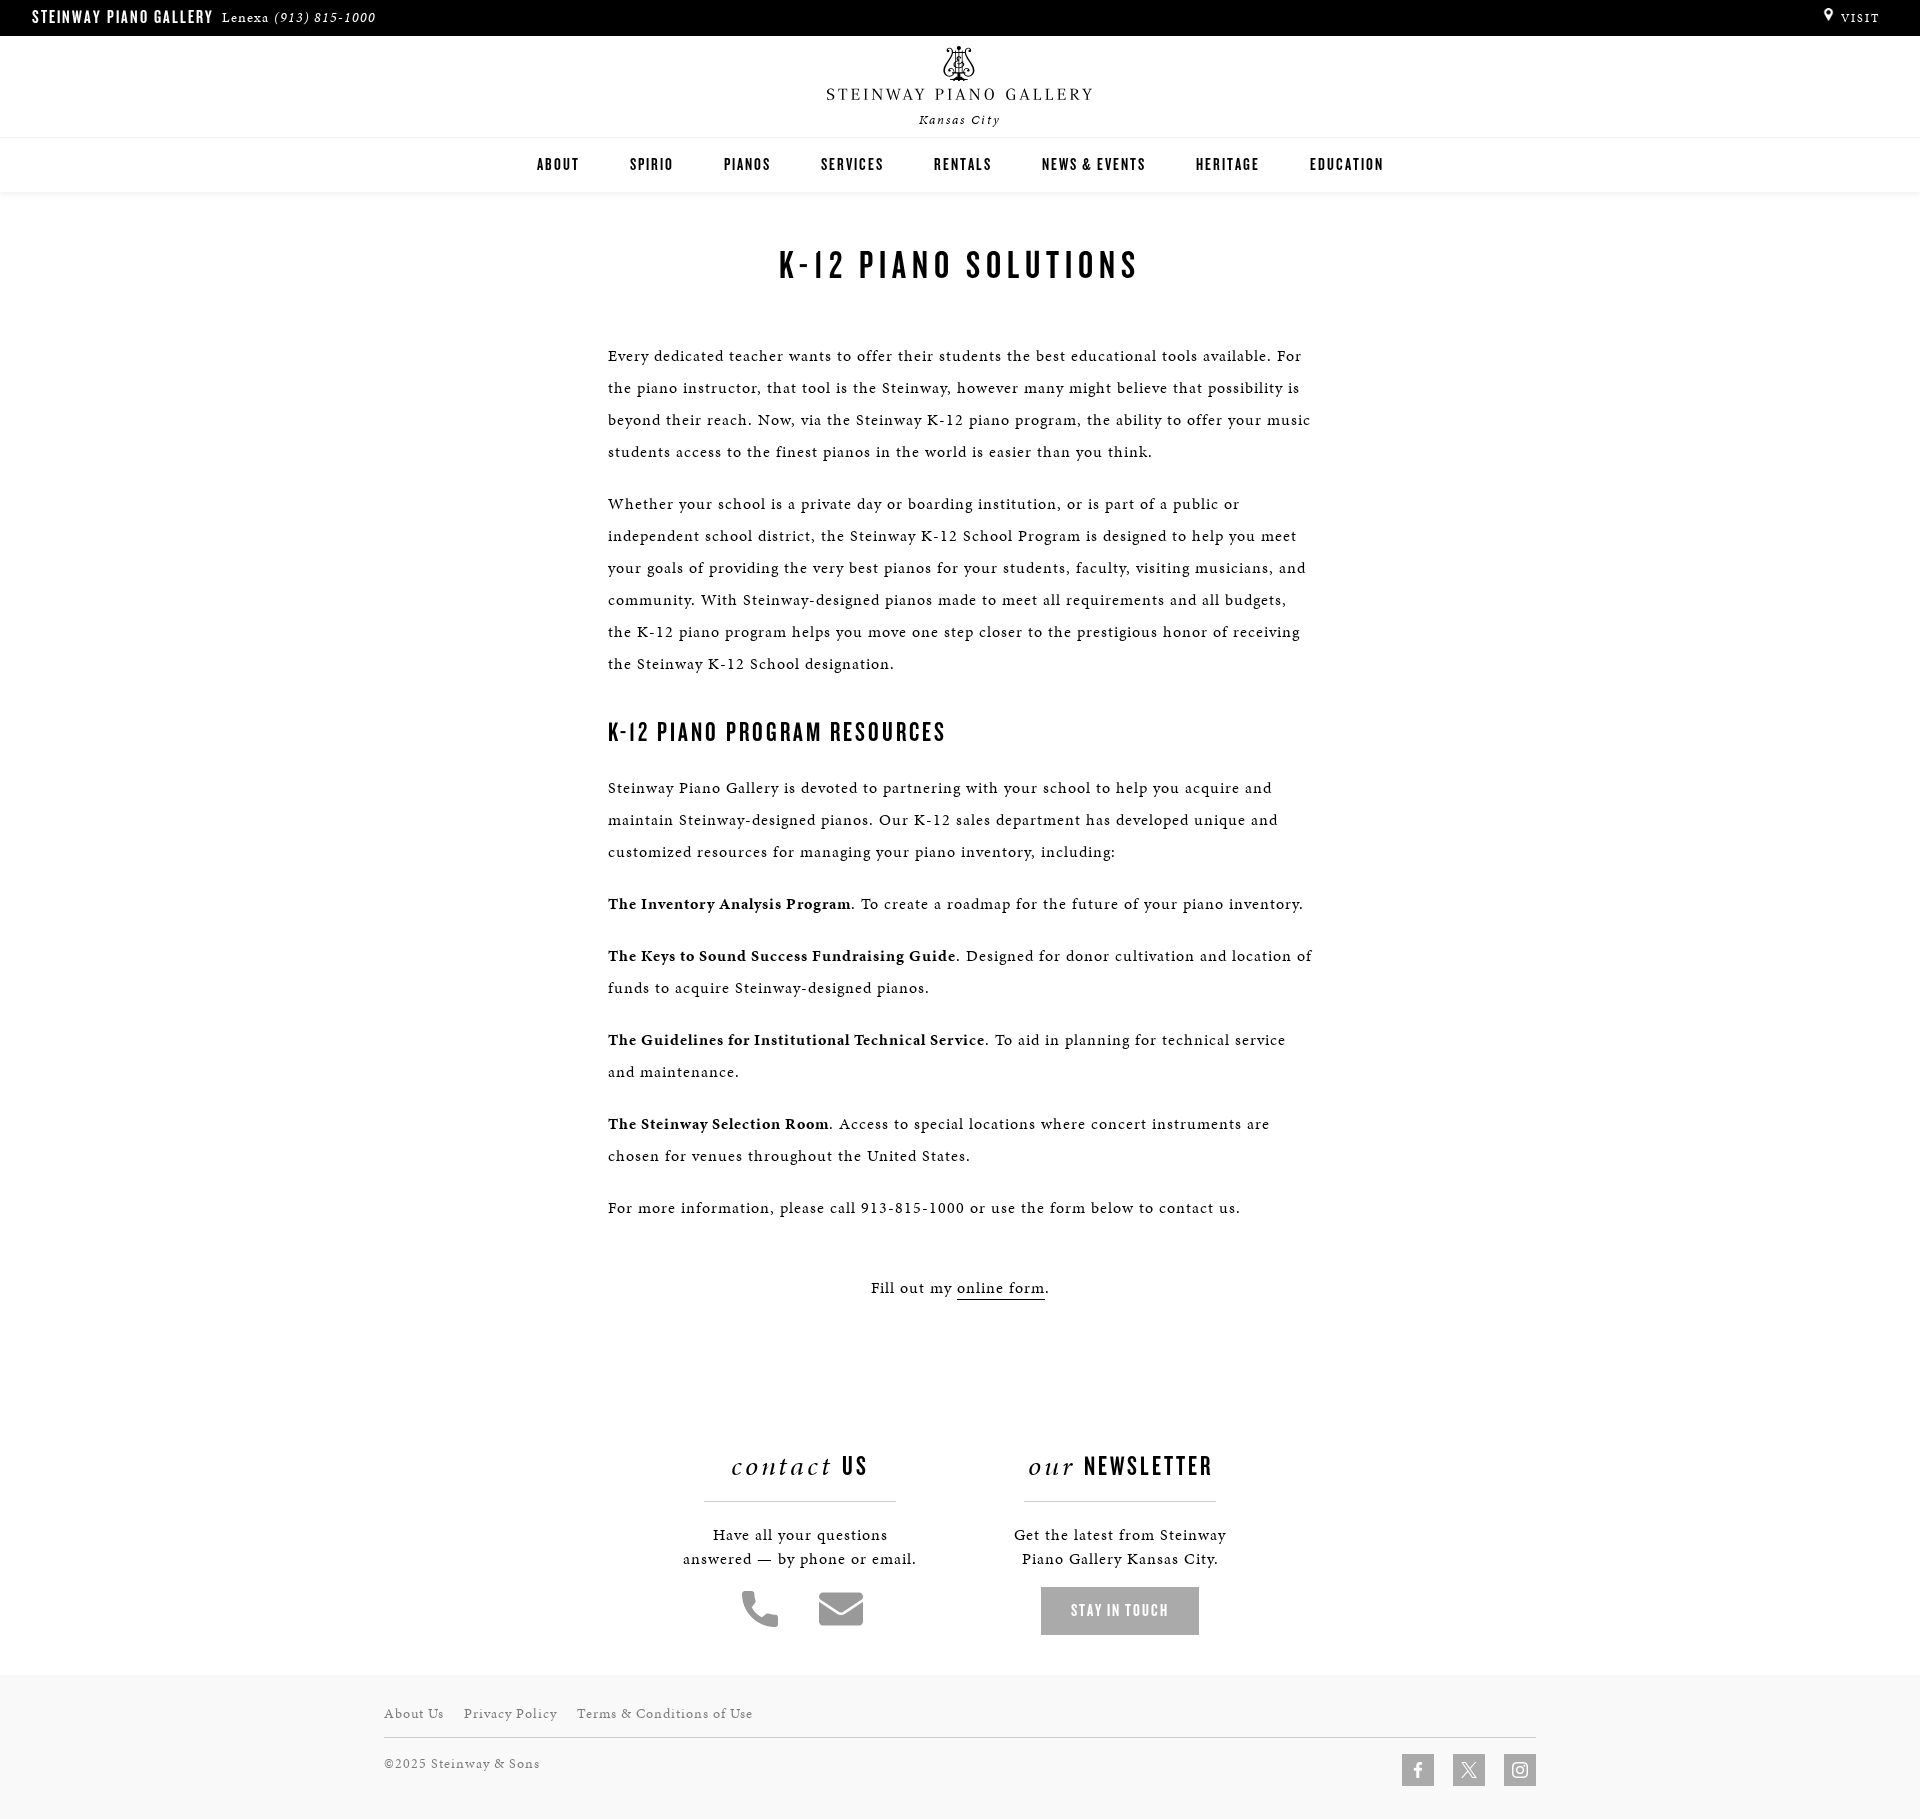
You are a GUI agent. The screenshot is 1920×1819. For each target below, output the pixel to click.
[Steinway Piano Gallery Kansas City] (960, 74)
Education (1347, 164)
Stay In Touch (1120, 1610)
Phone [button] (760, 1609)
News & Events (1094, 164)
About (558, 164)
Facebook (1418, 1770)
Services (852, 164)
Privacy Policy (510, 1713)
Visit (1860, 18)
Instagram (1520, 1770)
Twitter (1469, 1770)
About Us (414, 1713)
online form (1001, 1287)
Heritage (1228, 164)
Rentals (963, 164)
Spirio (652, 164)
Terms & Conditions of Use (665, 1713)
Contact (841, 1609)
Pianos (747, 164)
